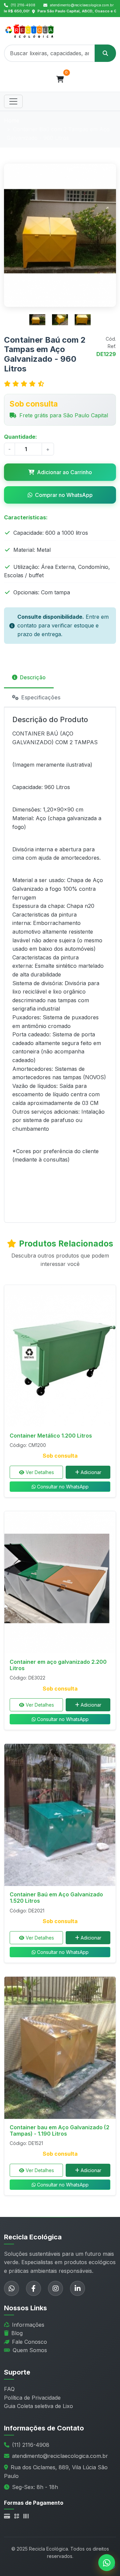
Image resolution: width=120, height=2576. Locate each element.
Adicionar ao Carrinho (64, 472)
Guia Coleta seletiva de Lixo (38, 2406)
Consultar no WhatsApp (63, 1487)
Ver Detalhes (40, 1472)
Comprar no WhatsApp (64, 495)
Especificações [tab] (41, 697)
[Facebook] (33, 2288)
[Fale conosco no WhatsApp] (107, 2563)
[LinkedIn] (77, 2288)
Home (12, 120)
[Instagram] (55, 2288)
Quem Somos (30, 2350)
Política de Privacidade (32, 2398)
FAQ (9, 2389)
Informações (28, 2325)
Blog (17, 2333)
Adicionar (91, 1472)
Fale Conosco (29, 2342)
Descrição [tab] (33, 677)
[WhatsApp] (11, 2288)
